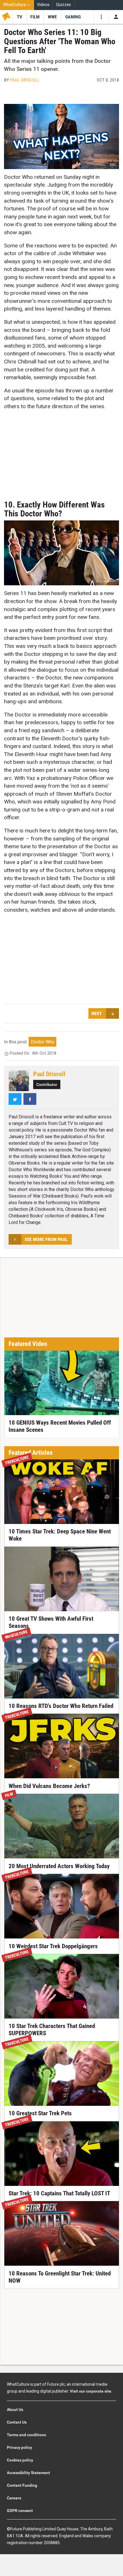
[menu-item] (20, 17)
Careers (14, 2498)
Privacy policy (19, 2447)
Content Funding (22, 2485)
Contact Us (17, 2422)
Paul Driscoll (25, 80)
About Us (15, 2410)
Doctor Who (43, 1042)
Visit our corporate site (91, 2391)
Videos (43, 5)
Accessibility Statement (28, 2473)
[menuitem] (17, 5)
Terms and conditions (26, 2435)
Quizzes (64, 5)
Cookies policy (20, 2460)
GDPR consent (20, 2511)
